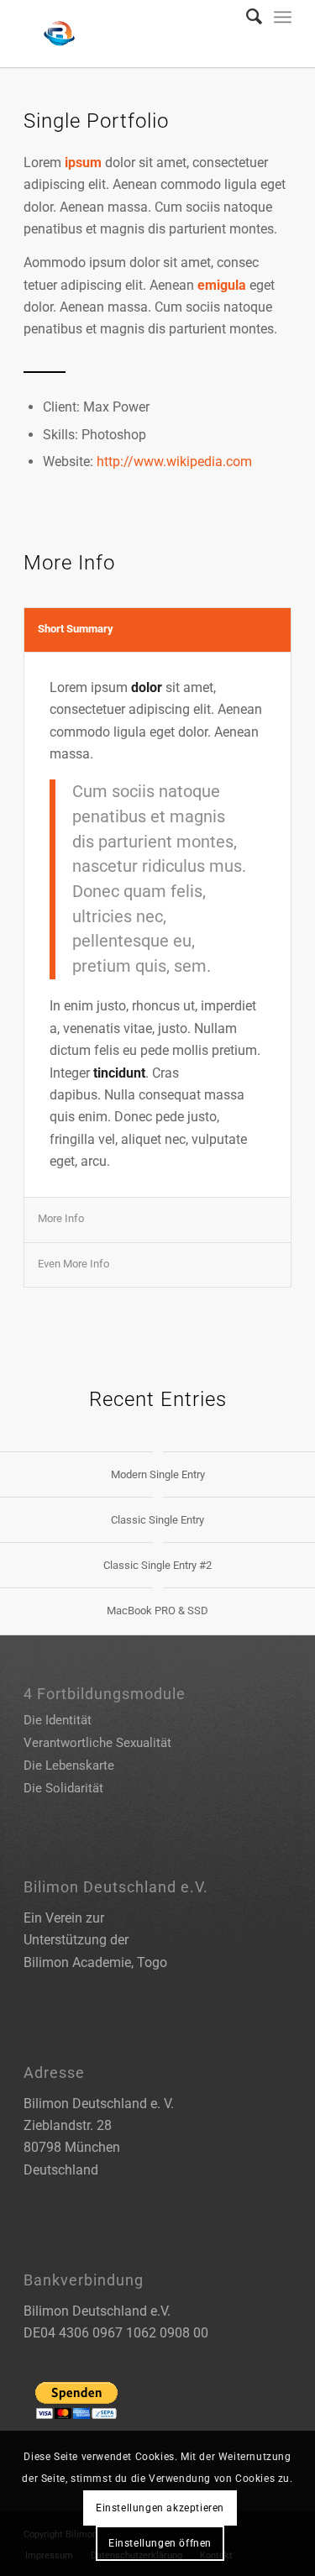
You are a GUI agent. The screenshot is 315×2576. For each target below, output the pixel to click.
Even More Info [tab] (73, 1264)
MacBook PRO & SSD (157, 1611)
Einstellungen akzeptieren (160, 2508)
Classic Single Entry (157, 1520)
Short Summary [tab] (76, 629)
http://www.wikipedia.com (174, 462)
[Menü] (283, 17)
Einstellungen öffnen (160, 2543)
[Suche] (246, 17)
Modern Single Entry (158, 1474)
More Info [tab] (61, 1218)
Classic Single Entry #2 (157, 1565)
